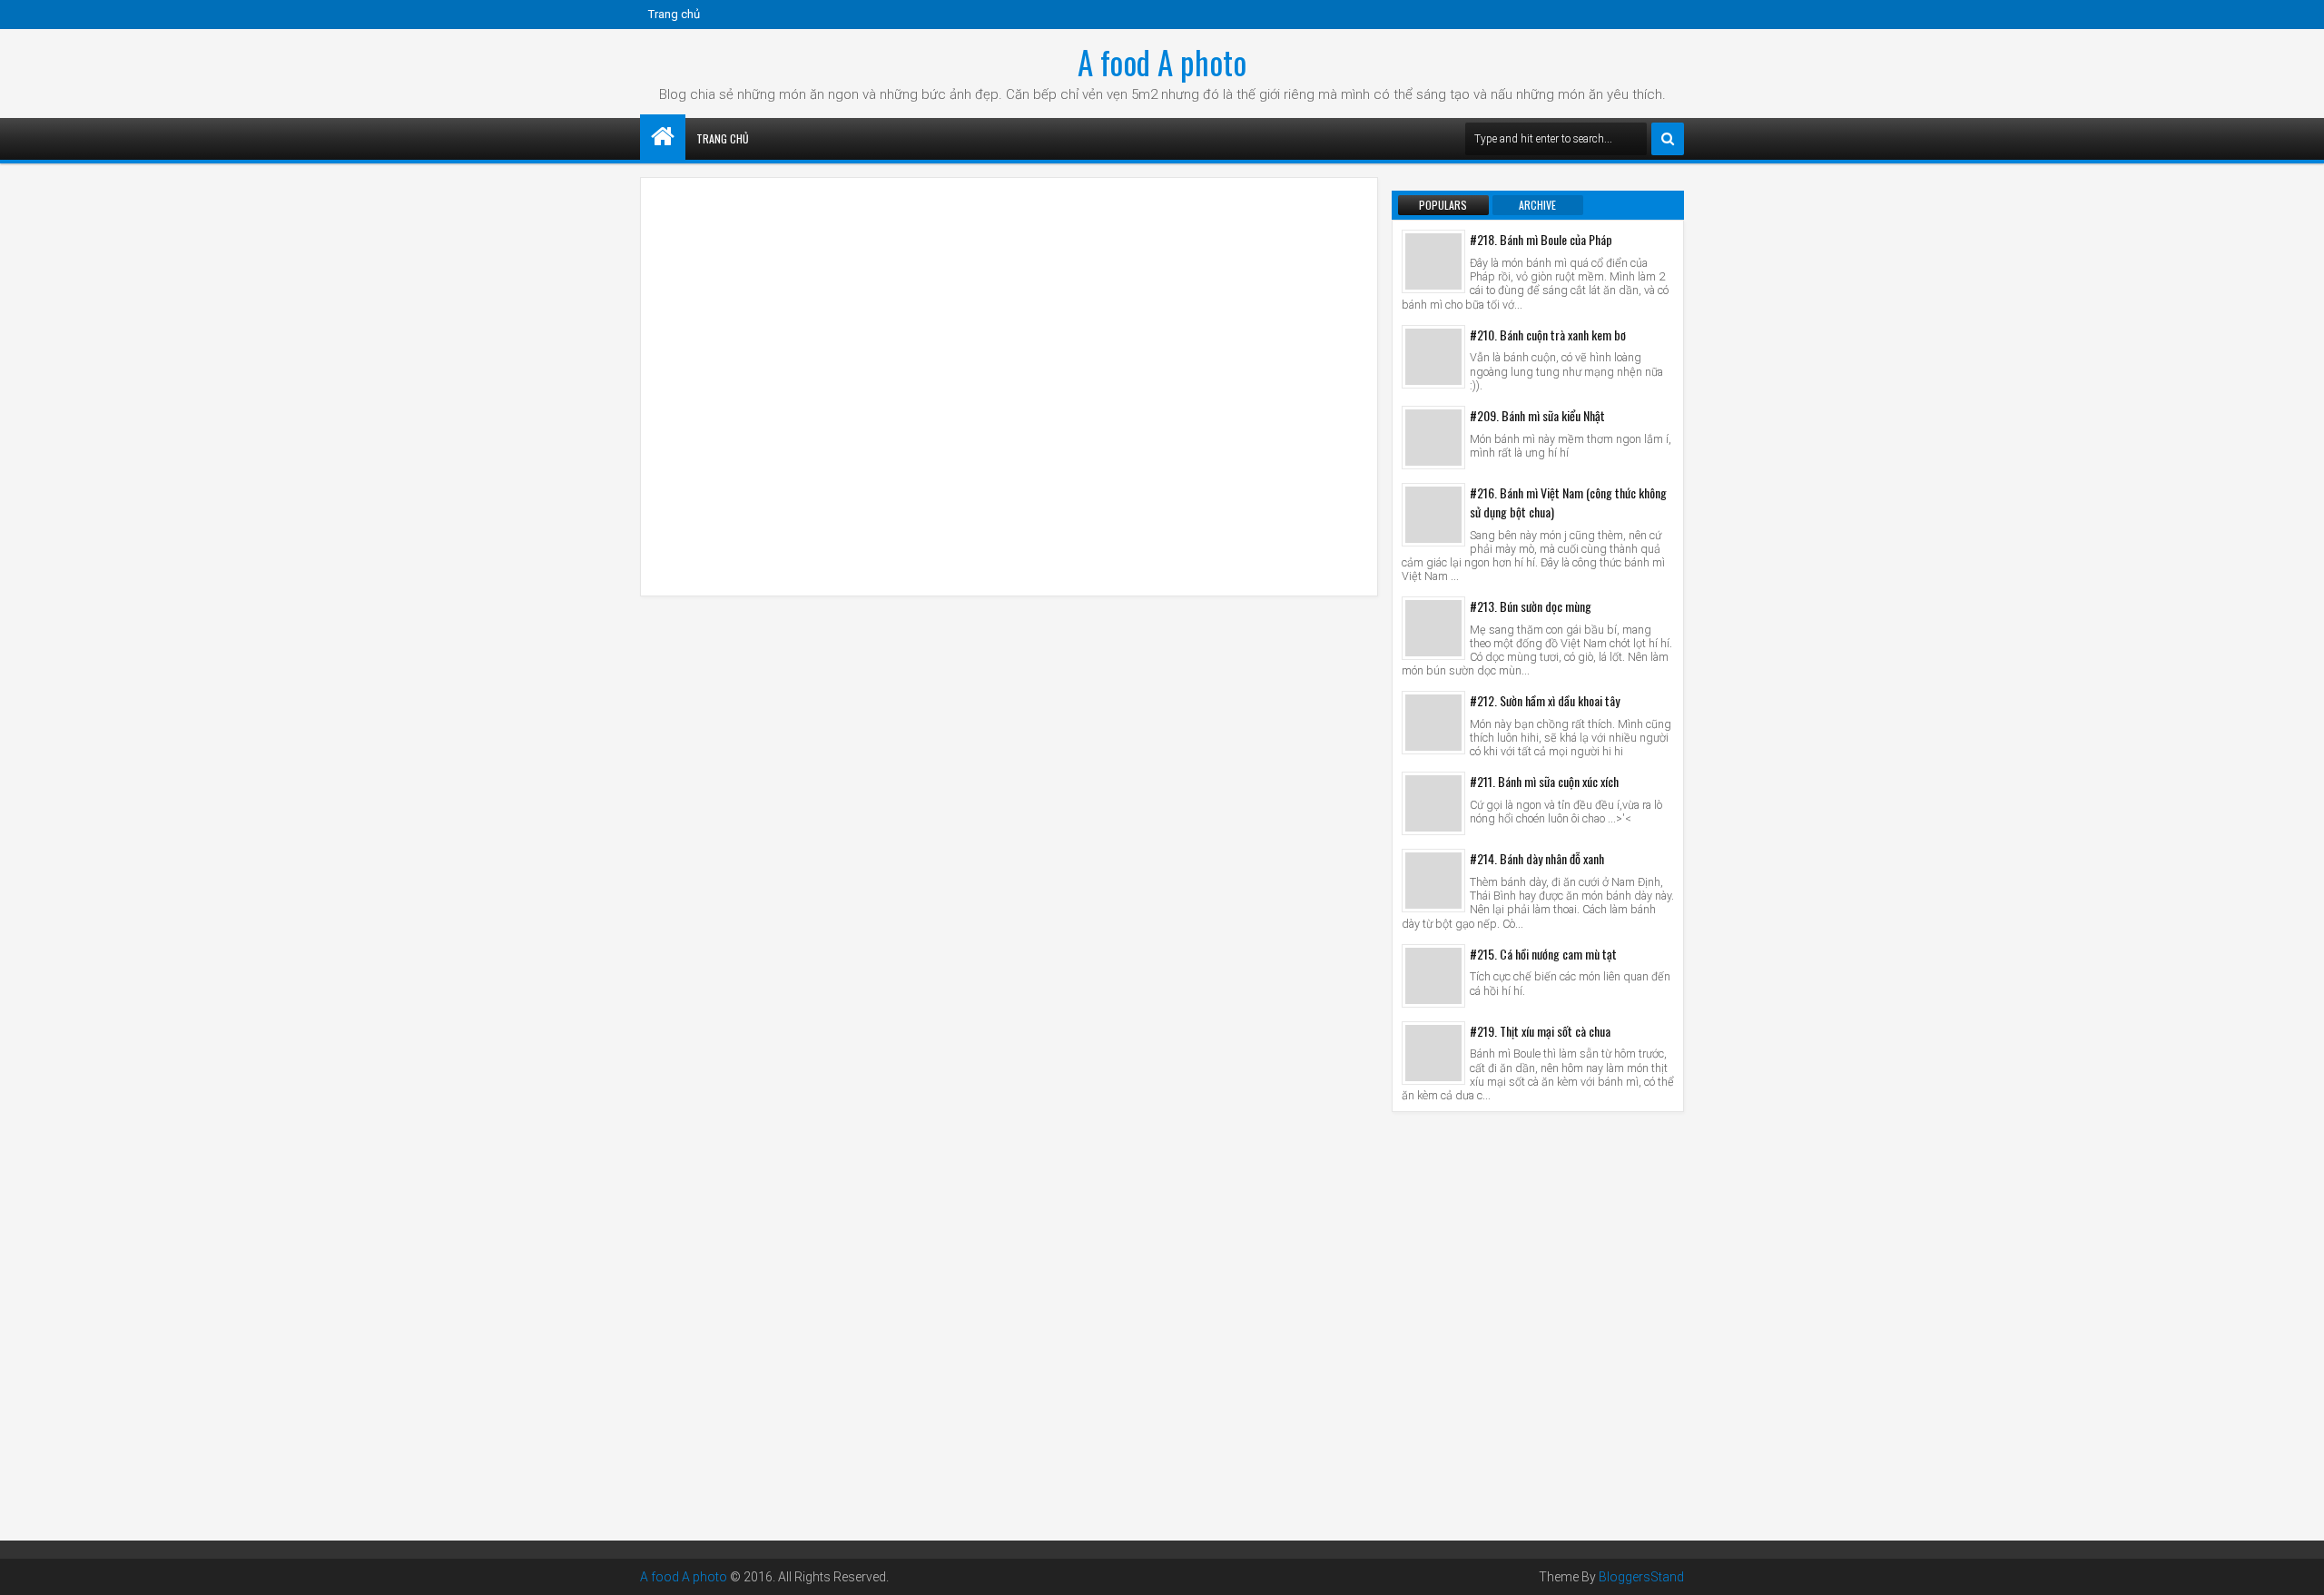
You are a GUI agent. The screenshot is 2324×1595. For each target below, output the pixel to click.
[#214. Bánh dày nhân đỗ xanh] (1433, 881)
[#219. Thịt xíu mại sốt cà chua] (1433, 1053)
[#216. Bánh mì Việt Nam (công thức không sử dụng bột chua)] (1433, 515)
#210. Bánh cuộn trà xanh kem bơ (1548, 335)
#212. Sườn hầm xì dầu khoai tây (1545, 700)
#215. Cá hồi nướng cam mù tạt (1543, 954)
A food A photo (1162, 62)
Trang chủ (674, 14)
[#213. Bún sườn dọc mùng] (1433, 628)
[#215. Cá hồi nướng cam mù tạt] (1433, 976)
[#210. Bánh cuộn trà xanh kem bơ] (1433, 357)
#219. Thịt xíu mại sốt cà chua (1540, 1031)
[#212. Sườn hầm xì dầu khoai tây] (1433, 723)
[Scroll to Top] (2297, 1568)
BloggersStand (1641, 1577)
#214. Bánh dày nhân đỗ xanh (1537, 858)
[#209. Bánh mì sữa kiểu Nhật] (1433, 438)
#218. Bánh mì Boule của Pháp (1541, 239)
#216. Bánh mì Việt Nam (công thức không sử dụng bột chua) (1568, 502)
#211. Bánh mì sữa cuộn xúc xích (1544, 781)
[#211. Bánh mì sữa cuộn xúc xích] (1433, 803)
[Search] (1668, 139)
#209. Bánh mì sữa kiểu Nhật (1537, 415)
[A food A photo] (663, 137)
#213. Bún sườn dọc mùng (1531, 606)
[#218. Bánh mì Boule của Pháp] (1433, 261)
